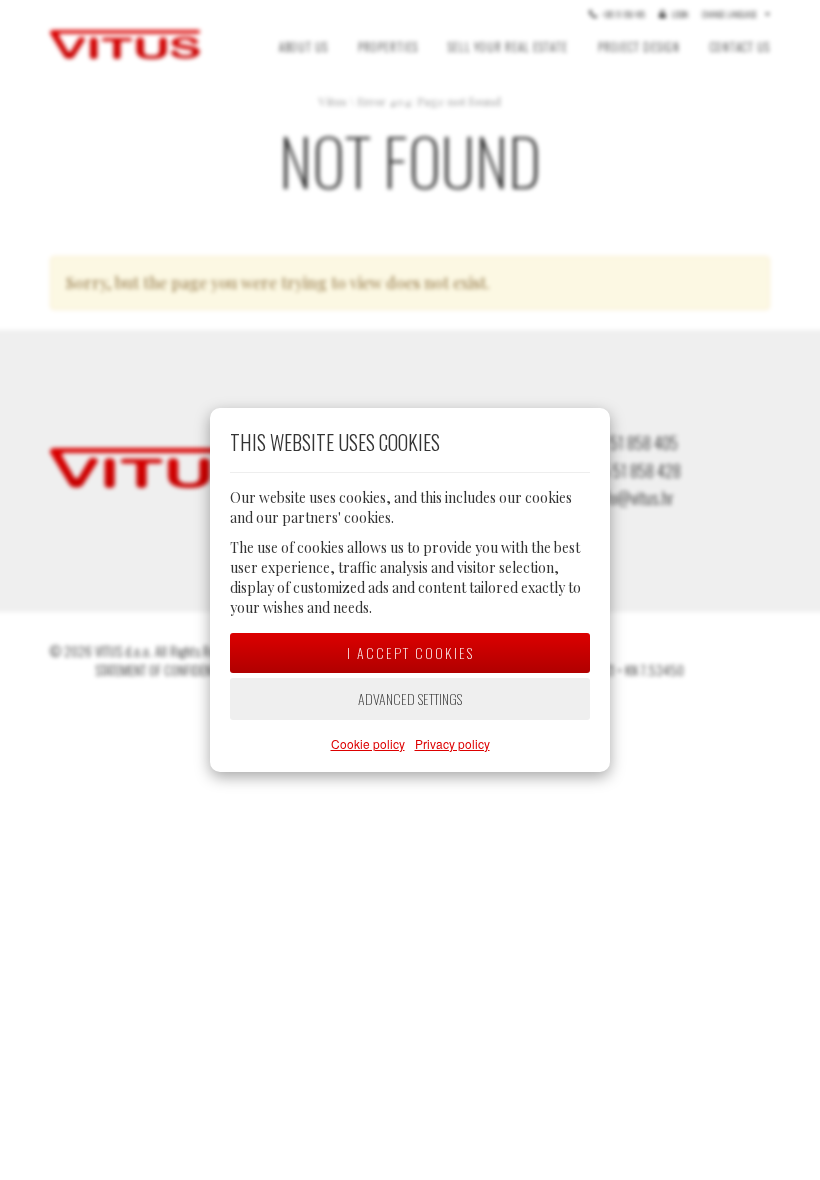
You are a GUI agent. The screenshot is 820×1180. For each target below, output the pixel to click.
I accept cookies (410, 652)
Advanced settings (410, 698)
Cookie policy (368, 743)
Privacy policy (452, 743)
